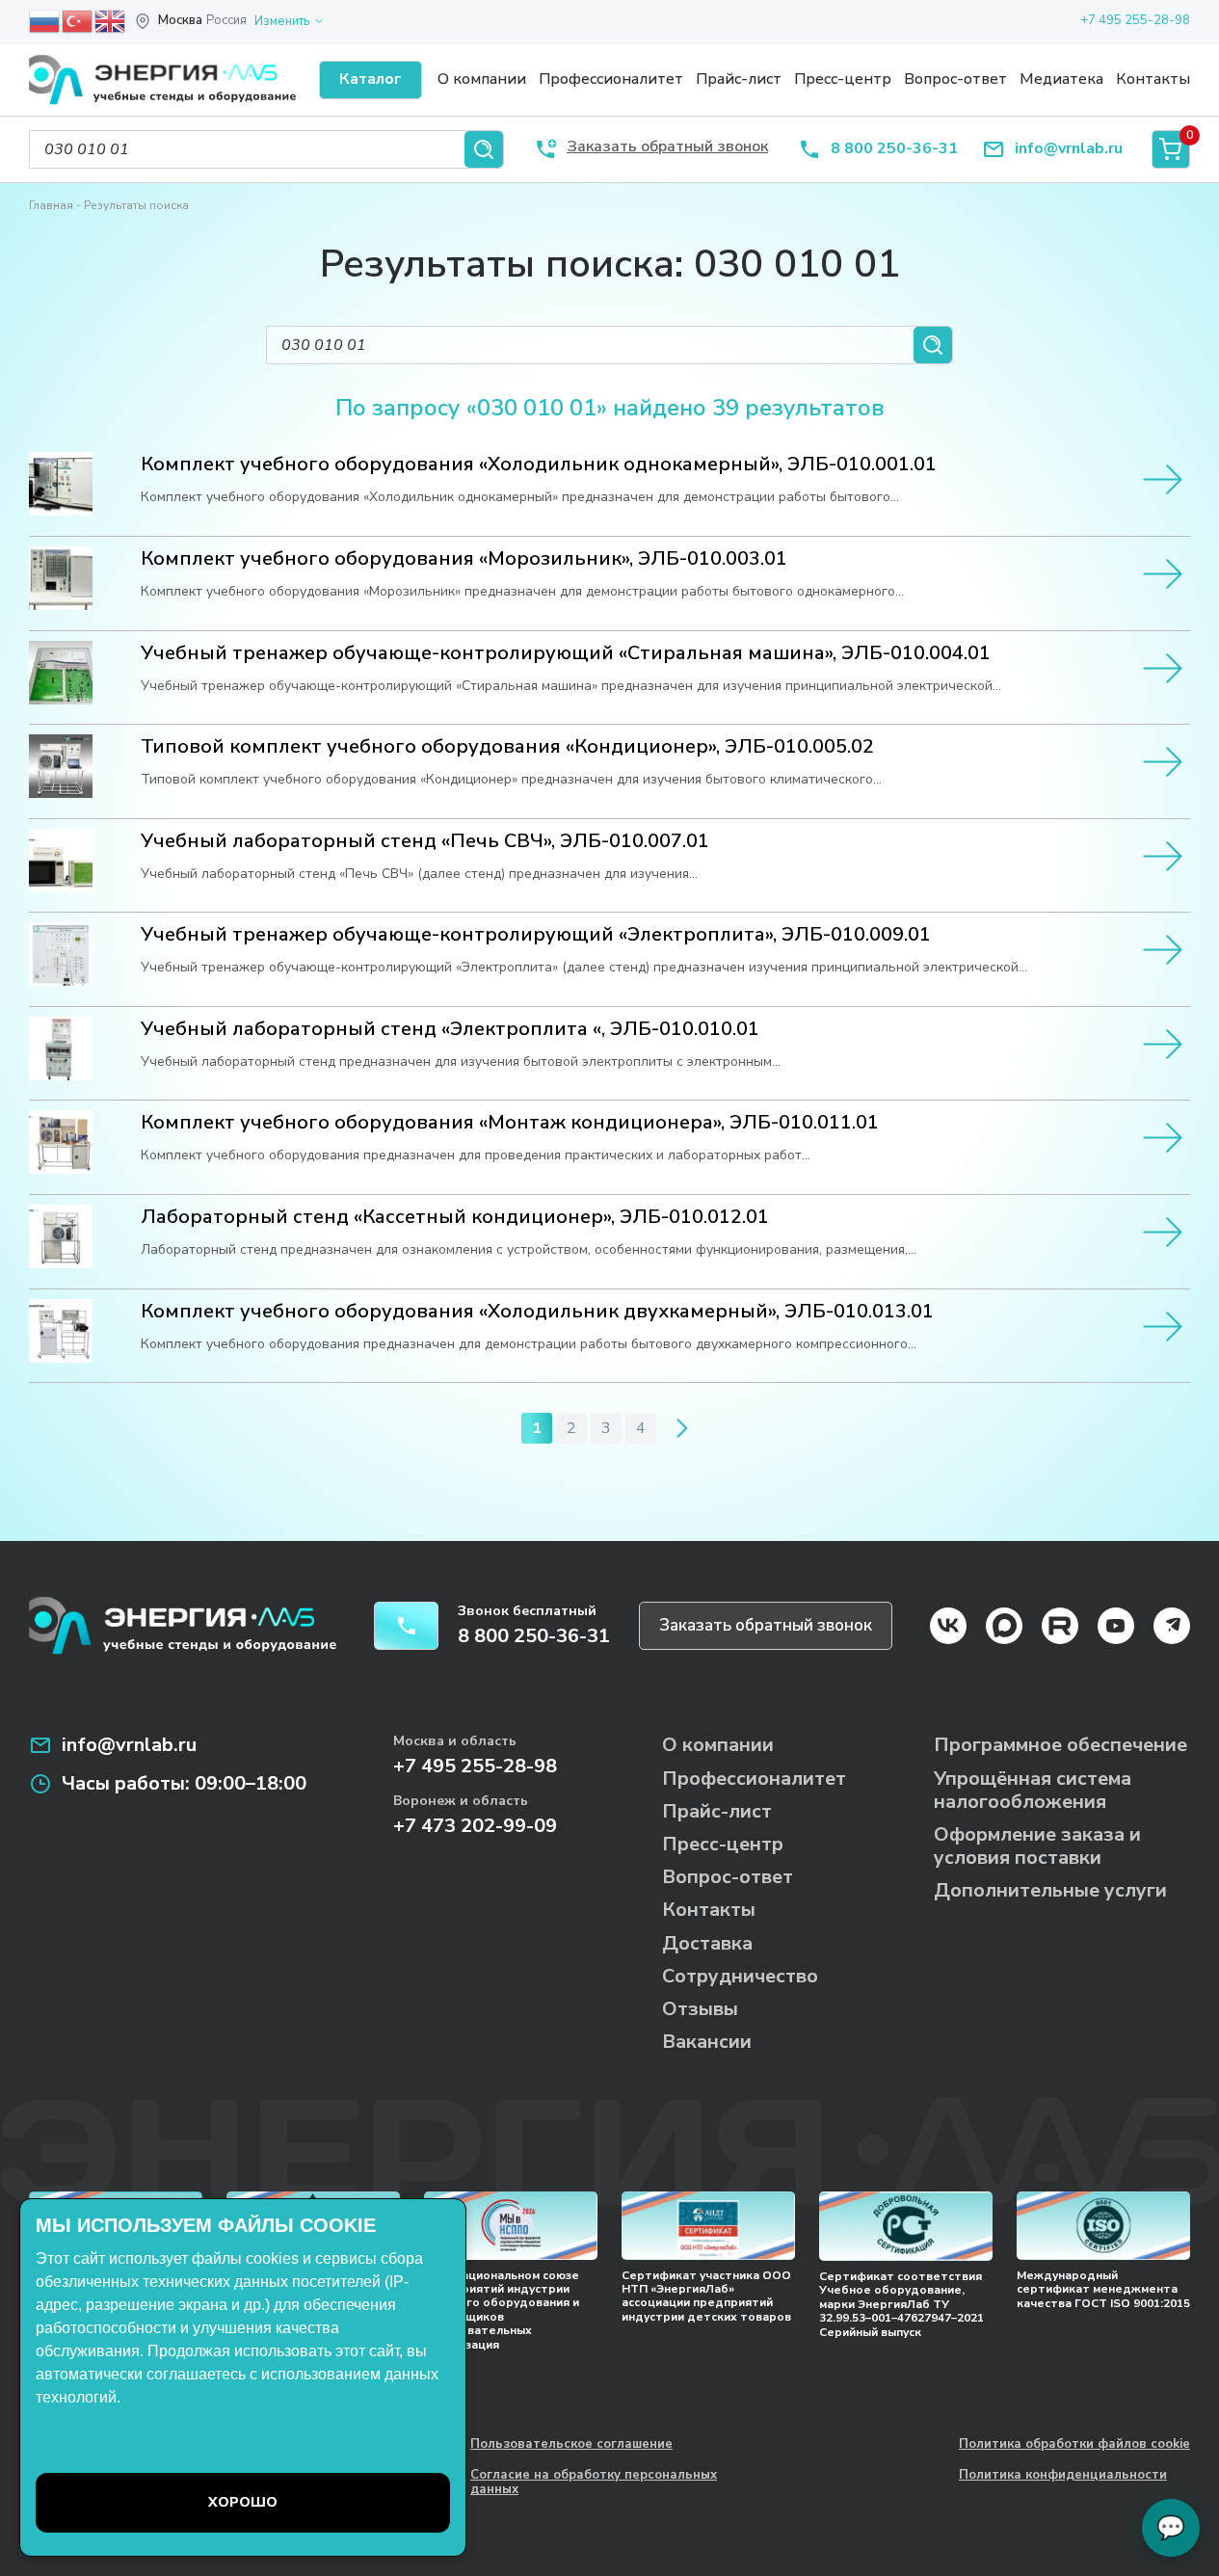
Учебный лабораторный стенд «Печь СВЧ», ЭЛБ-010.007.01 (425, 841)
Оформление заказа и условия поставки (1037, 1846)
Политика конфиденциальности (1063, 2476)
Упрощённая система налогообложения (1033, 1790)
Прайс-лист (739, 79)
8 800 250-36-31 (894, 149)
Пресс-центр (843, 79)
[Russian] (45, 20)
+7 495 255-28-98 (1135, 20)
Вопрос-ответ (955, 79)
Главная (51, 205)
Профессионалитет (611, 79)
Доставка (707, 1943)
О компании (482, 79)
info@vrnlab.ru (1069, 149)
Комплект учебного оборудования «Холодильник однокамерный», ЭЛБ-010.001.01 (539, 465)
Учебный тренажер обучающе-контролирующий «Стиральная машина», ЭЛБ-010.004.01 (566, 653)
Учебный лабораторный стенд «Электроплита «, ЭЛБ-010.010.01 (450, 1029)
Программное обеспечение (1060, 1745)
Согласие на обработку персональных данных (594, 2483)
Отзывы (700, 2009)
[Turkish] (78, 20)
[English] (111, 20)
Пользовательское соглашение (571, 2445)
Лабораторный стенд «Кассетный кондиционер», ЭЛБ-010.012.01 (455, 1217)
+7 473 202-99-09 (475, 1826)
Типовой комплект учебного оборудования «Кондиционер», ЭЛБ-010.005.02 (507, 747)
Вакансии (707, 2042)
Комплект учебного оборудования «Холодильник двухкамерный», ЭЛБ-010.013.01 (537, 1312)
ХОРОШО (243, 2502)
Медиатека (1061, 79)
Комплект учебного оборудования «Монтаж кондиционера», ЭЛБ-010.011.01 (510, 1123)
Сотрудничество (740, 1976)
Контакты (1153, 79)
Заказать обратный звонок (766, 1625)
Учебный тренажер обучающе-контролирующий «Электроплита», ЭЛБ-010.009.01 (536, 935)
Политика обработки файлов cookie (1074, 2445)
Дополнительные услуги (1050, 1890)
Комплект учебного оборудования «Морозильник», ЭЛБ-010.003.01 (464, 559)
